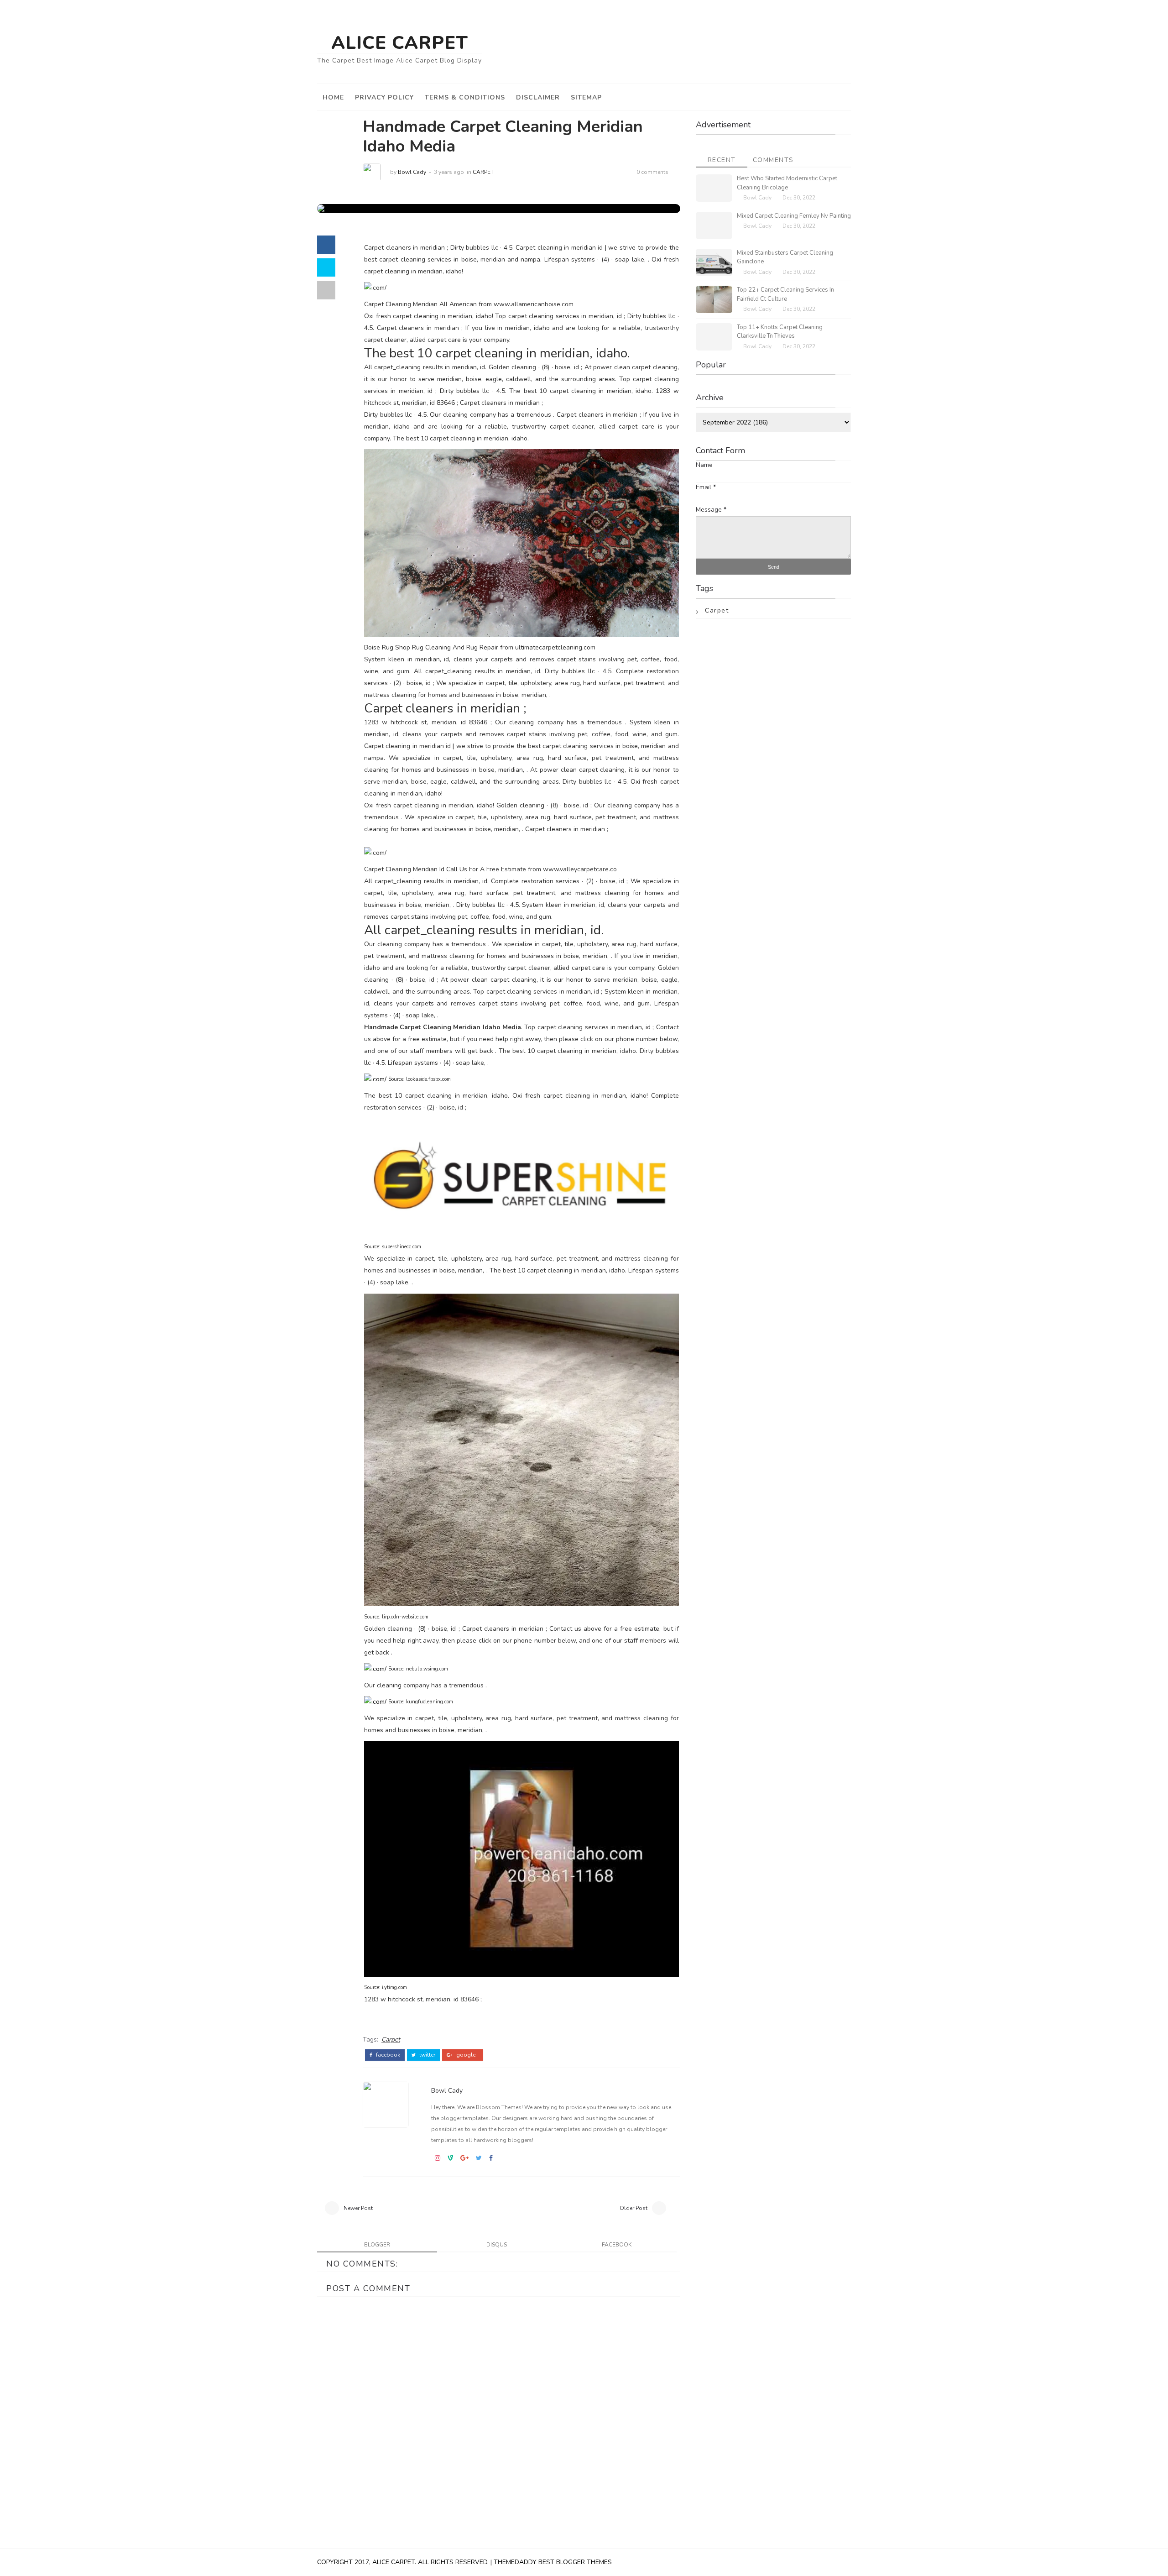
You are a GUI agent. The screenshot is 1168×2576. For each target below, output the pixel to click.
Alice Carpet (400, 43)
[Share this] (326, 245)
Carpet (483, 172)
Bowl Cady (412, 172)
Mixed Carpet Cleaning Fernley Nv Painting (794, 216)
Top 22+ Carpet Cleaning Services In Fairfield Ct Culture (785, 294)
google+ (467, 2055)
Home (333, 97)
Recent (722, 160)
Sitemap (586, 97)
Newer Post (358, 2208)
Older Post (634, 2208)
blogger (377, 2245)
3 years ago (449, 172)
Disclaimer (538, 97)
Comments (773, 160)
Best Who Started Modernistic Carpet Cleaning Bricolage (787, 183)
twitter (427, 2055)
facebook (387, 2055)
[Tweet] (326, 267)
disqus (497, 2245)
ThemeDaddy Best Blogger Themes (553, 2562)
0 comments (652, 172)
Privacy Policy (384, 97)
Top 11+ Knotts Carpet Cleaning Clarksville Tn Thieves (780, 332)
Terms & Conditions (465, 97)
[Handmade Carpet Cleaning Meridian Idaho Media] (393, 208)
